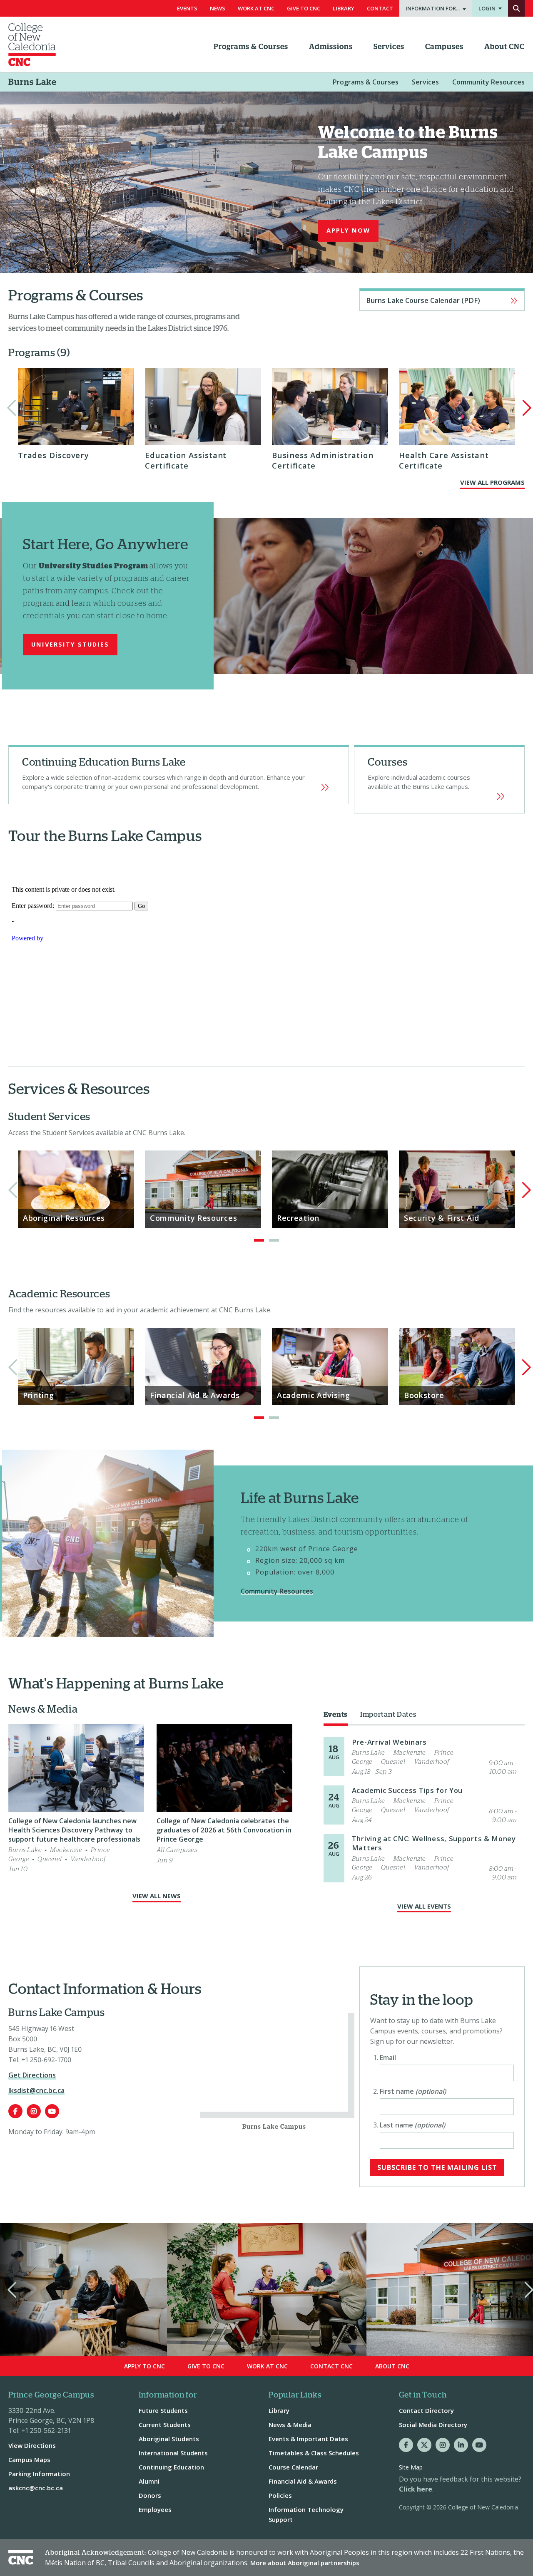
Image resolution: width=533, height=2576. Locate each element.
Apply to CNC (144, 2366)
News (218, 8)
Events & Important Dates (308, 2439)
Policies (280, 2495)
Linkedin (461, 2445)
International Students (173, 2453)
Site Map (411, 2467)
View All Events (424, 1906)
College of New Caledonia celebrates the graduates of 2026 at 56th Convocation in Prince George (224, 1830)
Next (523, 408)
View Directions (32, 2445)
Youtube (52, 2111)
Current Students (165, 2425)
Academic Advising (314, 1395)
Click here (416, 2489)
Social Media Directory (433, 2425)
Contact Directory (426, 2410)
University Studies (70, 644)
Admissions (331, 47)
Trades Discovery (54, 455)
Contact (380, 8)
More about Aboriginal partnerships (305, 2563)
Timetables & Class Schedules (314, 2453)
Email (388, 2058)
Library (344, 8)
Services (389, 47)
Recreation (298, 1218)
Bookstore (424, 1395)
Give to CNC (206, 2366)
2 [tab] (274, 1240)
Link (439, 779)
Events (187, 8)
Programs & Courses (251, 47)
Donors (150, 2495)
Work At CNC (256, 8)
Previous (10, 408)
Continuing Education (179, 775)
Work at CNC (267, 2366)
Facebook (15, 2111)
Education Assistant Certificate (186, 460)
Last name (412, 2125)
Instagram (34, 2111)
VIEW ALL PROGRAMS (492, 482)
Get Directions (32, 2075)
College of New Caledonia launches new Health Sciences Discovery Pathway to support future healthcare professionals (74, 1830)
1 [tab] (259, 1240)
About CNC (504, 47)
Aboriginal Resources (64, 1218)
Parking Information (39, 2474)
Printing (39, 1395)
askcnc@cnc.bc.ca (36, 2488)
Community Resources (488, 82)
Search (516, 8)
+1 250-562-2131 (46, 2430)
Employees (155, 2509)
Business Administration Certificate (323, 460)
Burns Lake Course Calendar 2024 (442, 300)
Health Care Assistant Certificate (444, 460)
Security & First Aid (442, 1218)
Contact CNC (331, 2366)
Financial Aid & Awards (195, 1395)
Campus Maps (29, 2459)
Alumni (149, 2481)
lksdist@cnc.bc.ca (36, 2090)
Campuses (444, 47)
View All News (157, 1896)
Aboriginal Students (169, 2439)
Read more (424, 1757)
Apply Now (348, 230)
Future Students (163, 2410)
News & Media (290, 2425)
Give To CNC (304, 8)
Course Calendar (293, 2467)
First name (413, 2091)
